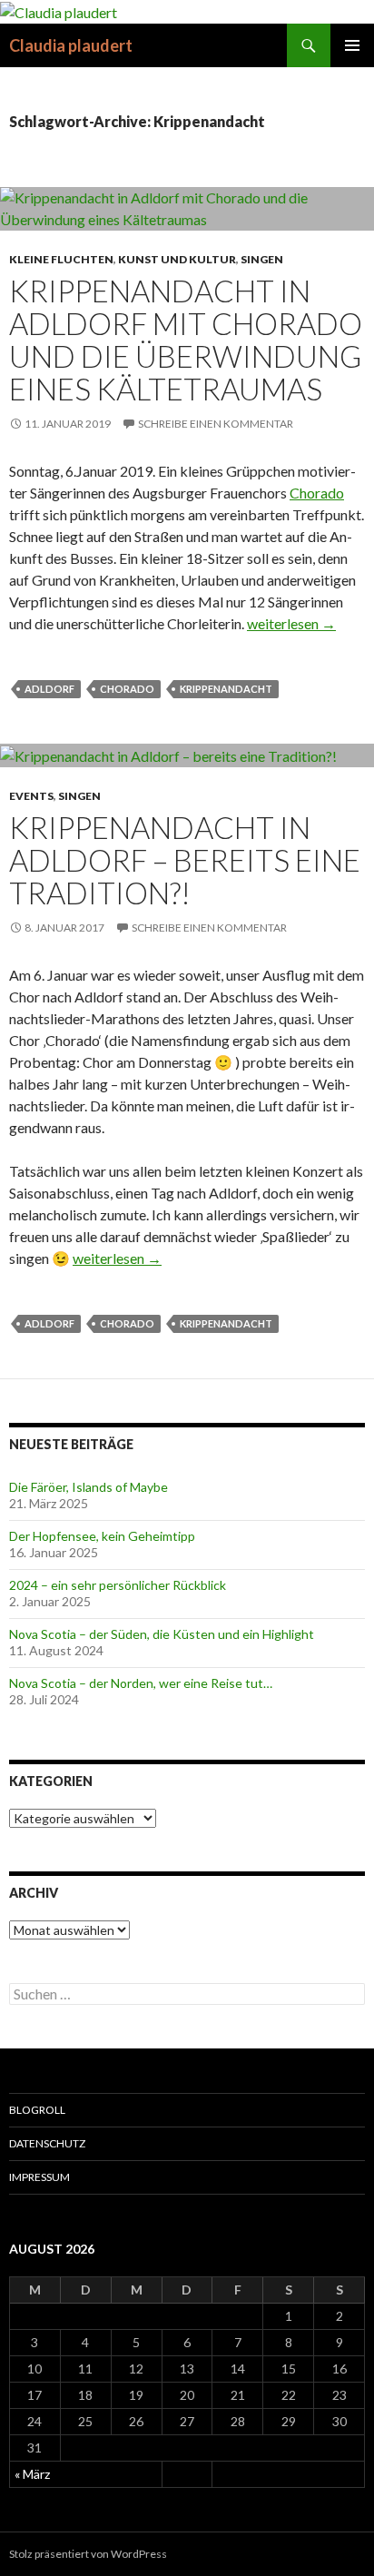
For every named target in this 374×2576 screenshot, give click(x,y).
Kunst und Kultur (177, 259)
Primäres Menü (352, 45)
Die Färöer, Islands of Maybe (89, 1487)
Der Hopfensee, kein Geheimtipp (102, 1536)
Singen (262, 259)
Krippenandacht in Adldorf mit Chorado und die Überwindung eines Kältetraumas (186, 340)
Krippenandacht (226, 689)
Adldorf (49, 689)
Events (31, 796)
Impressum (39, 2177)
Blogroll (37, 2110)
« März (32, 2474)
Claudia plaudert (71, 45)
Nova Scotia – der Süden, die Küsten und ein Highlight (162, 1634)
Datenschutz (47, 2143)
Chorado (317, 493)
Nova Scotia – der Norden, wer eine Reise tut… (141, 1683)
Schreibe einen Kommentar (216, 424)
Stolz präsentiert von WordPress (88, 2554)
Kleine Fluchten (61, 259)
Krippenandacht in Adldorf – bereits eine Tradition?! (185, 860)
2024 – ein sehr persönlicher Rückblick (118, 1585)
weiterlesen (291, 623)
